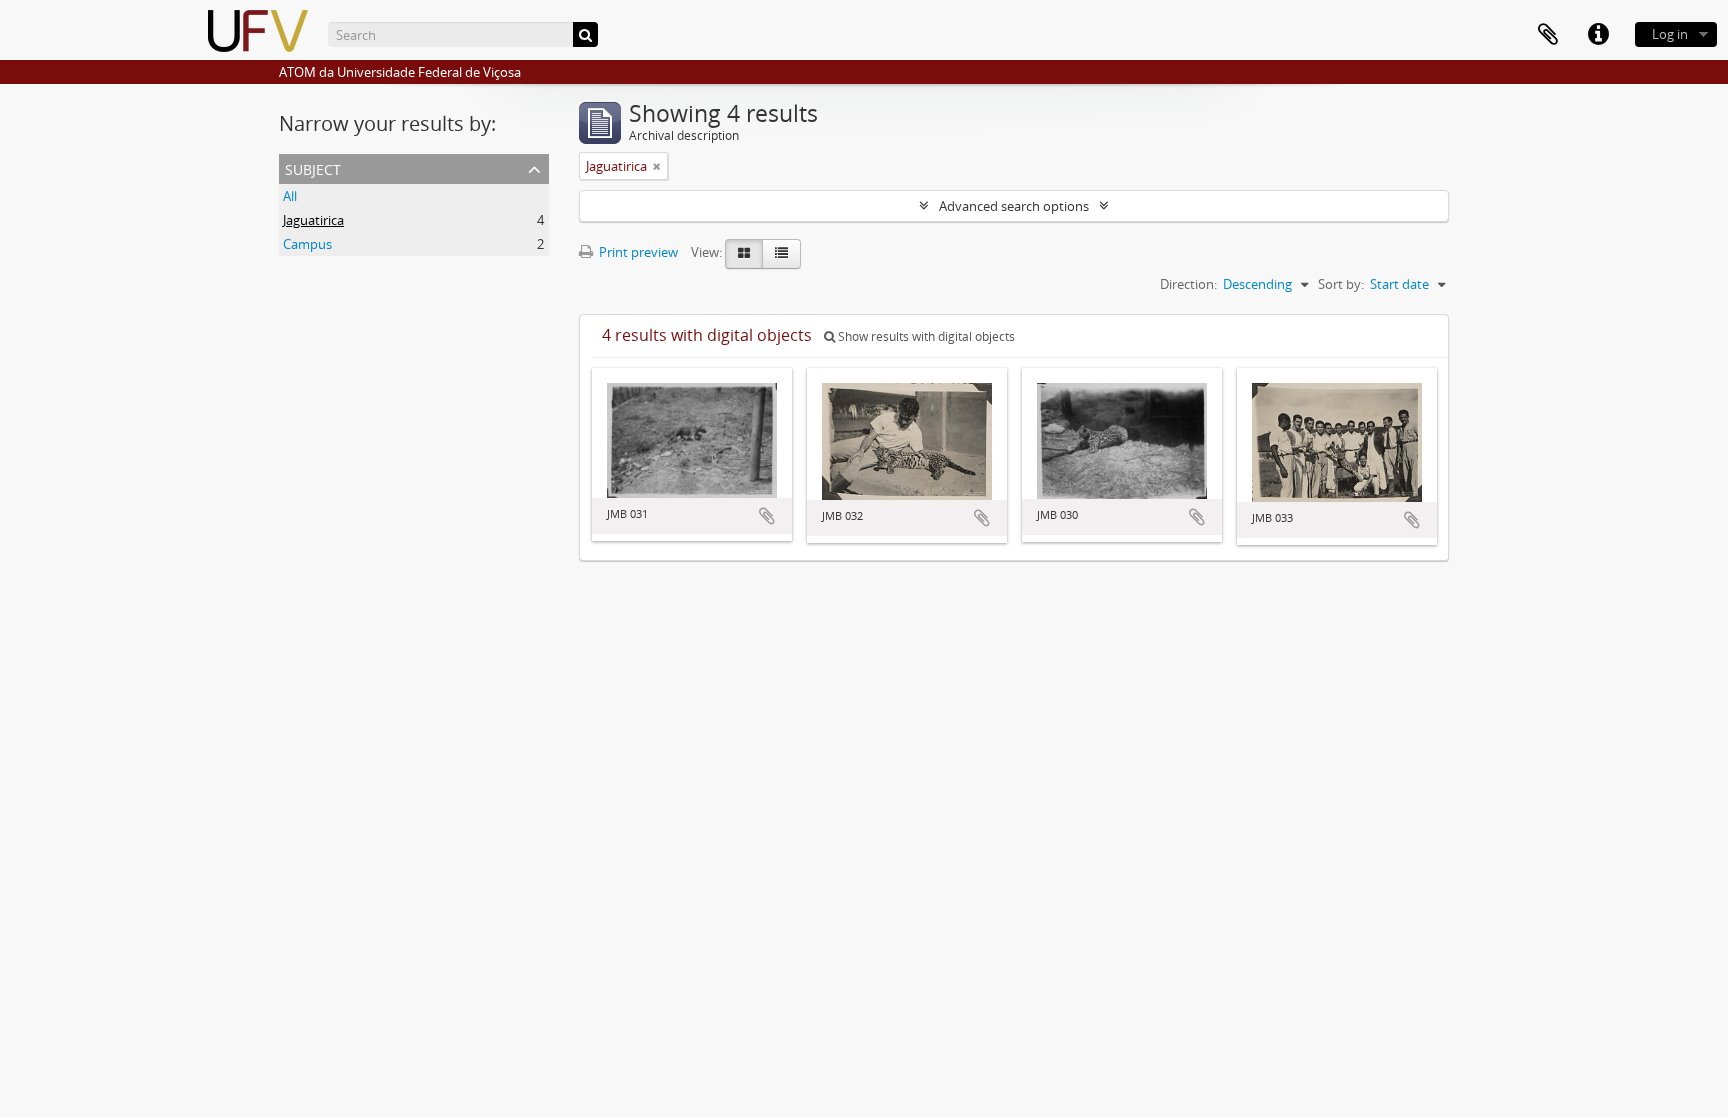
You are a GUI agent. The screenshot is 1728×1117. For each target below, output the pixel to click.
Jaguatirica (313, 220)
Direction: (1188, 284)
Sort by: (1341, 284)
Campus (307, 244)
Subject (313, 167)
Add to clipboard (767, 516)
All (290, 196)
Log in (1670, 34)
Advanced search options (1014, 206)
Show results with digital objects (925, 336)
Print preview (637, 252)
